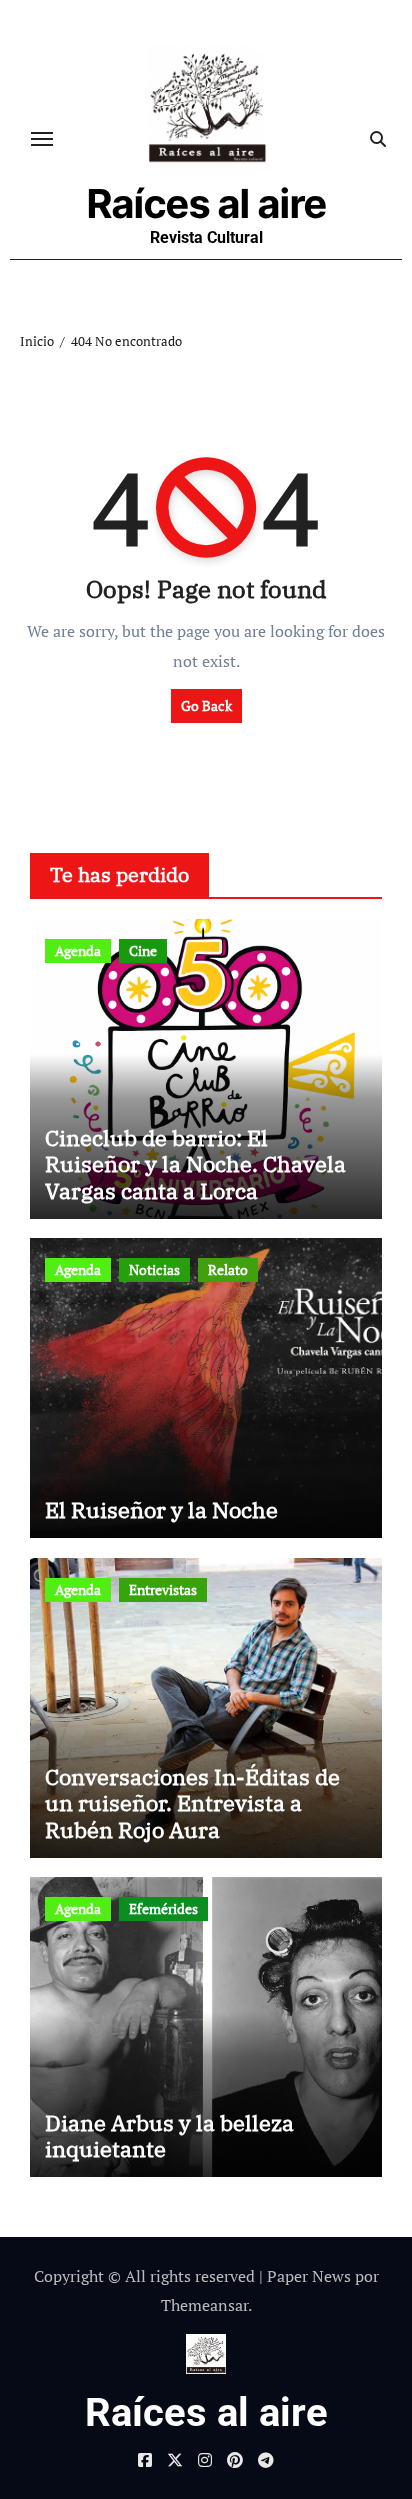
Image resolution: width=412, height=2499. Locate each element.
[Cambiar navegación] (42, 139)
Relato (228, 1269)
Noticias (154, 1269)
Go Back (206, 705)
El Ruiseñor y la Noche (161, 1509)
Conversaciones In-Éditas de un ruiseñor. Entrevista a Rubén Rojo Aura (192, 1803)
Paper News (309, 2276)
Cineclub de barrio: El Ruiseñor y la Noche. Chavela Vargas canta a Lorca (195, 1164)
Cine (143, 950)
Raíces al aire (207, 203)
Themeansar (204, 2305)
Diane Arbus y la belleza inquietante (169, 2135)
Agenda (78, 950)
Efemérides (163, 1908)
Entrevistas (163, 1589)
